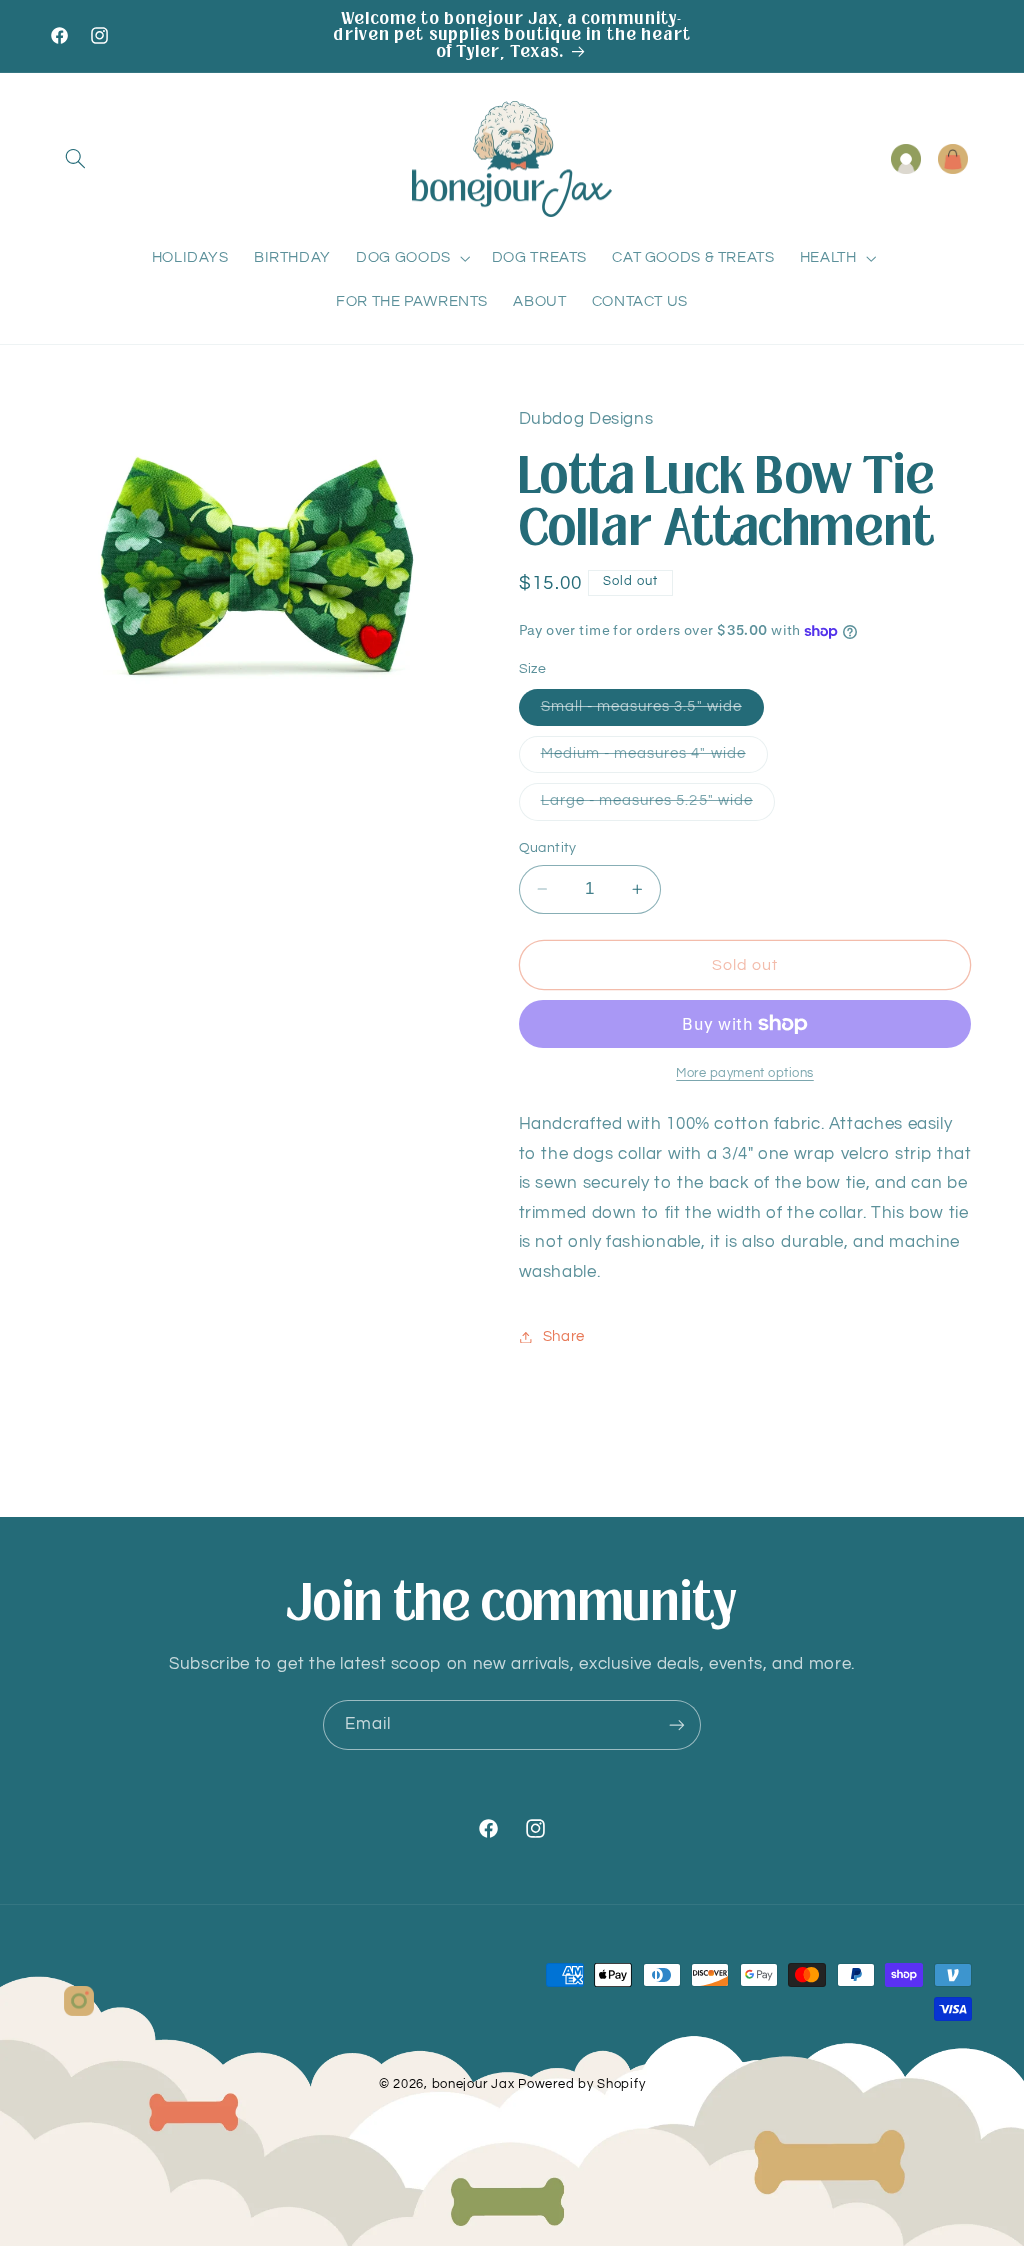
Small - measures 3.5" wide (652, 712)
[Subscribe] (677, 1724)
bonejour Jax (473, 2084)
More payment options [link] (745, 1073)
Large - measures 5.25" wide (658, 806)
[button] (76, 159)
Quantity (548, 848)
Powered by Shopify (581, 2084)
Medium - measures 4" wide (654, 759)
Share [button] (564, 1336)
